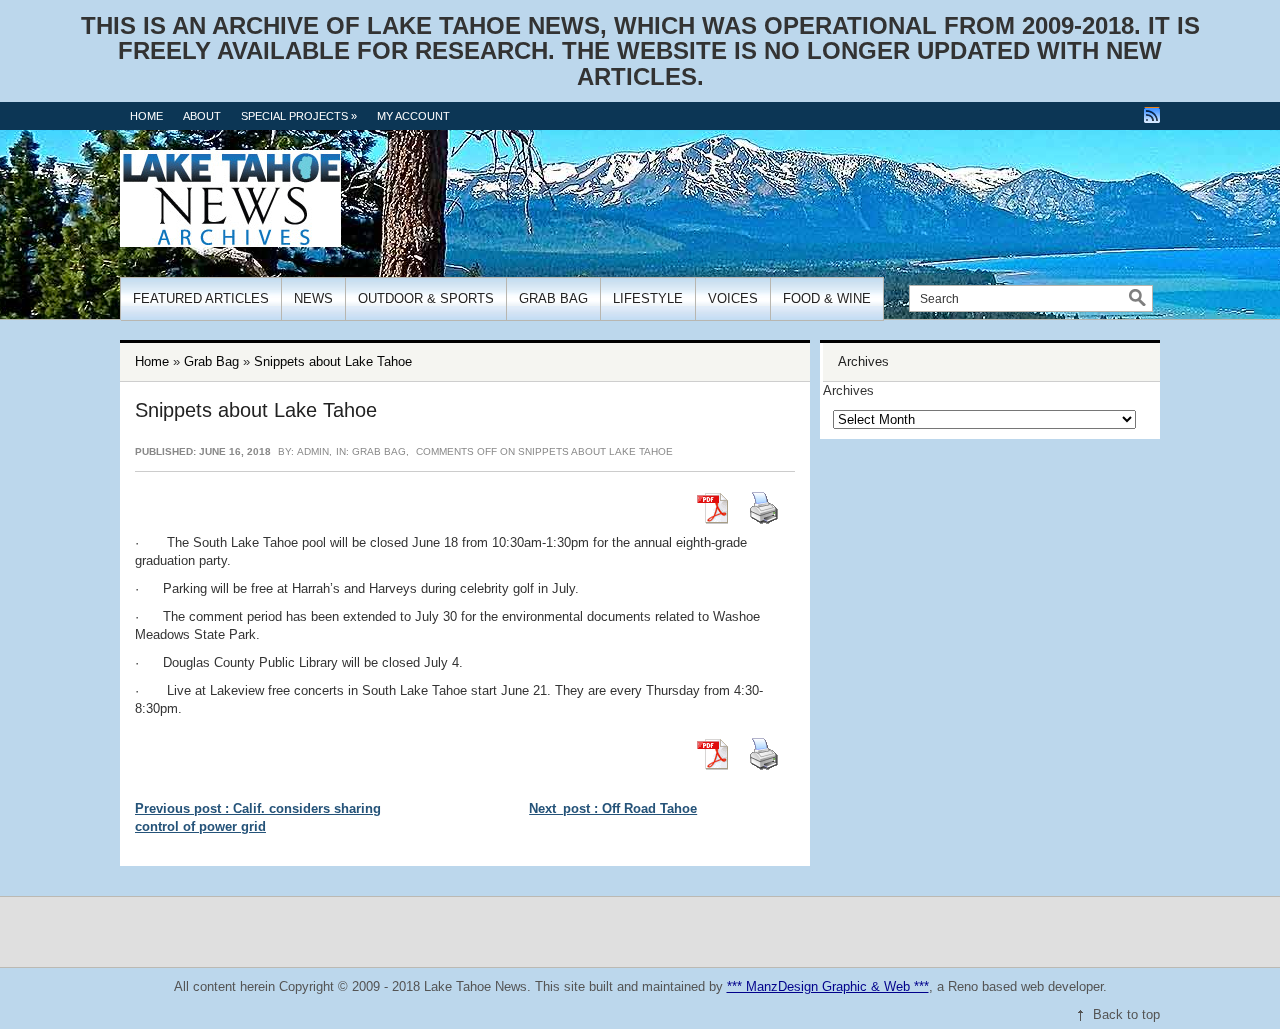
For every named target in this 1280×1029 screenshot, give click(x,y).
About (202, 116)
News (313, 298)
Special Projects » (299, 116)
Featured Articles (201, 298)
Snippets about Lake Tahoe (333, 361)
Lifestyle (648, 298)
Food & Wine (827, 298)
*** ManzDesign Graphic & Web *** (828, 986)
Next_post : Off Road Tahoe (613, 808)
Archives (848, 390)
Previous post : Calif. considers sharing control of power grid (258, 817)
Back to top (1126, 1014)
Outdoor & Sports (426, 298)
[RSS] (1152, 115)
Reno (963, 986)
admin (313, 451)
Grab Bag (553, 298)
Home (146, 116)
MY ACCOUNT (413, 116)
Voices (733, 298)
